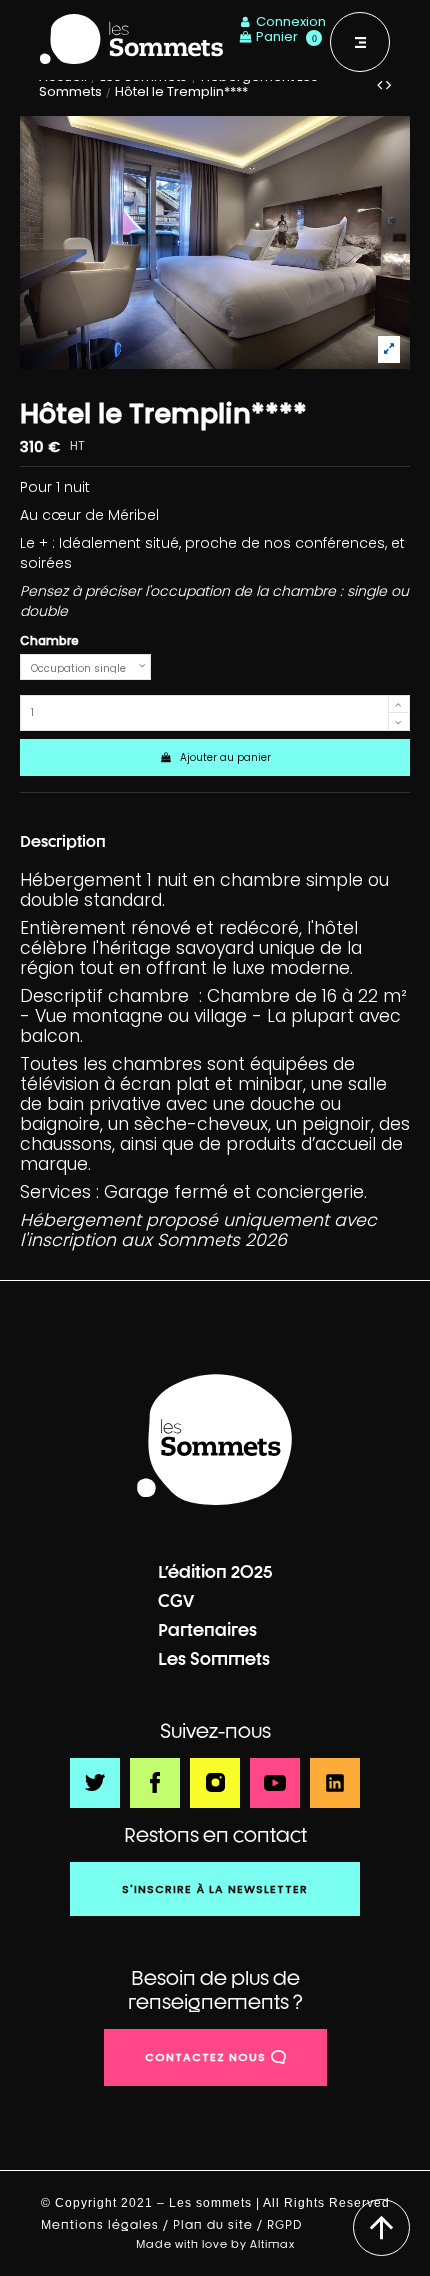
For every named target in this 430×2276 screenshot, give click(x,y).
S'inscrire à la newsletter (215, 1889)
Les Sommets (214, 1658)
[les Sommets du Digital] (215, 1440)
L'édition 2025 (215, 1571)
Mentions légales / (107, 2225)
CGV (176, 1600)
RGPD (286, 2225)
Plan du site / (220, 2225)
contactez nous (205, 2057)
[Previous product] (381, 84)
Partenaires (207, 1629)
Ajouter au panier (225, 757)
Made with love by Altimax (215, 2243)
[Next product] (388, 84)
